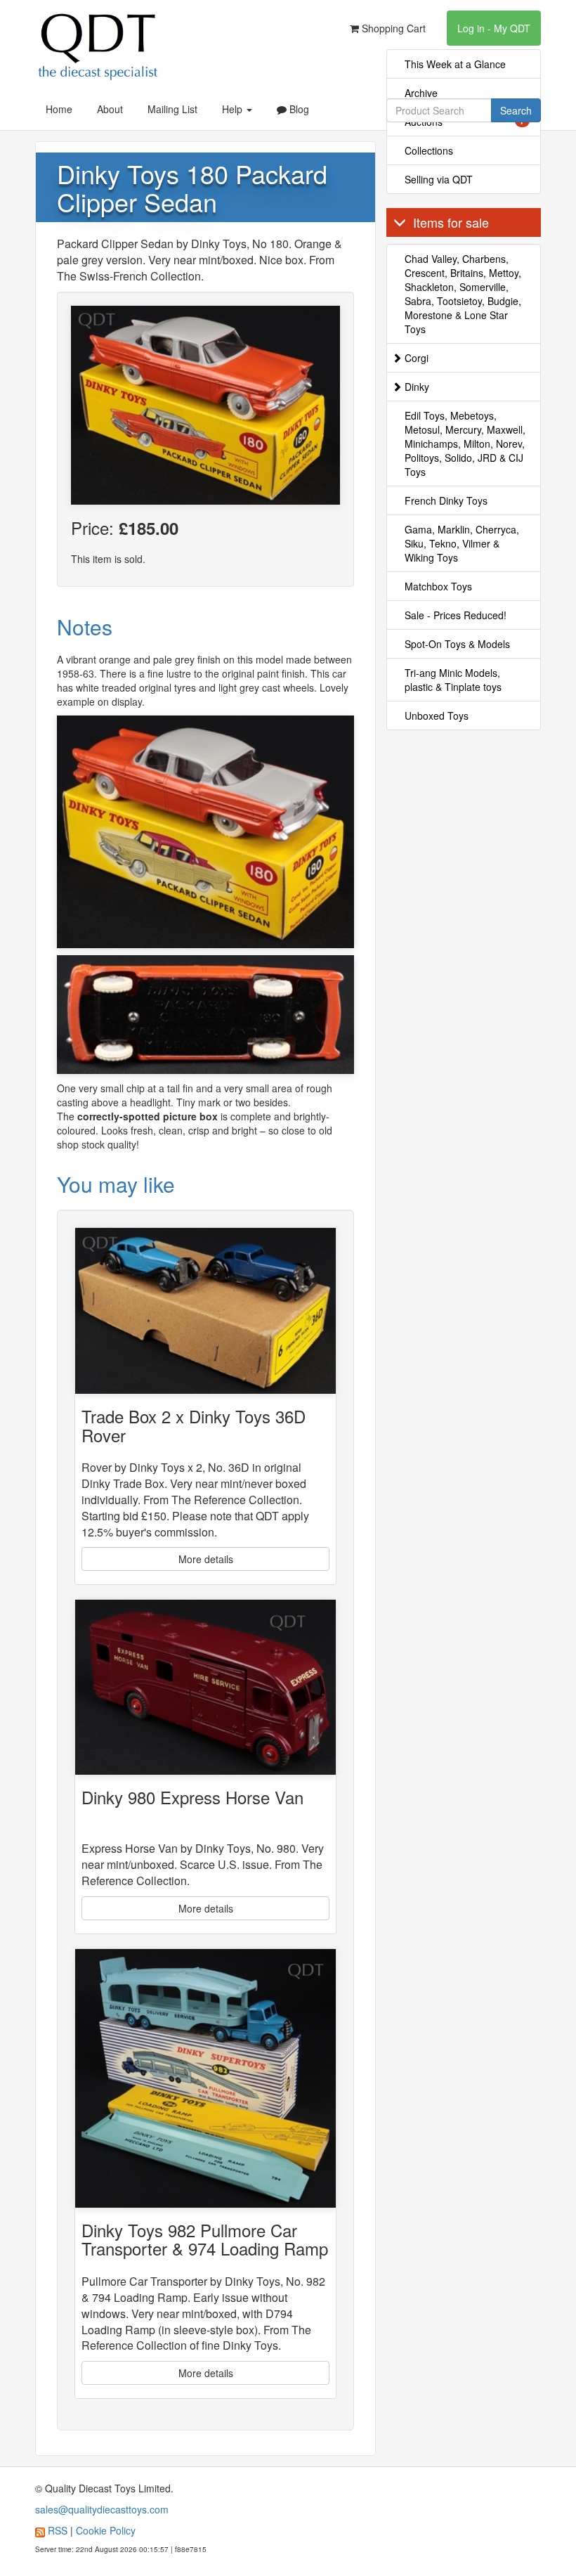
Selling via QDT (439, 179)
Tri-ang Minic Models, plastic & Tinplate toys (453, 680)
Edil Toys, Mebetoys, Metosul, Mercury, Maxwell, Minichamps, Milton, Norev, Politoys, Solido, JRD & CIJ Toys (465, 444)
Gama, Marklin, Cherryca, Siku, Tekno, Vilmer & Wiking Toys (462, 543)
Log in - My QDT (494, 28)
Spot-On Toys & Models (457, 644)
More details (206, 1559)
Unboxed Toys (437, 716)
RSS (58, 2530)
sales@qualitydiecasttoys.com (102, 2509)
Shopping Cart (392, 28)
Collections (429, 150)
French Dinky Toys (446, 500)
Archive (421, 93)
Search (516, 110)
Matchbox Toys (438, 586)
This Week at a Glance (455, 64)
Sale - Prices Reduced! (456, 615)
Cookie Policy (106, 2530)
